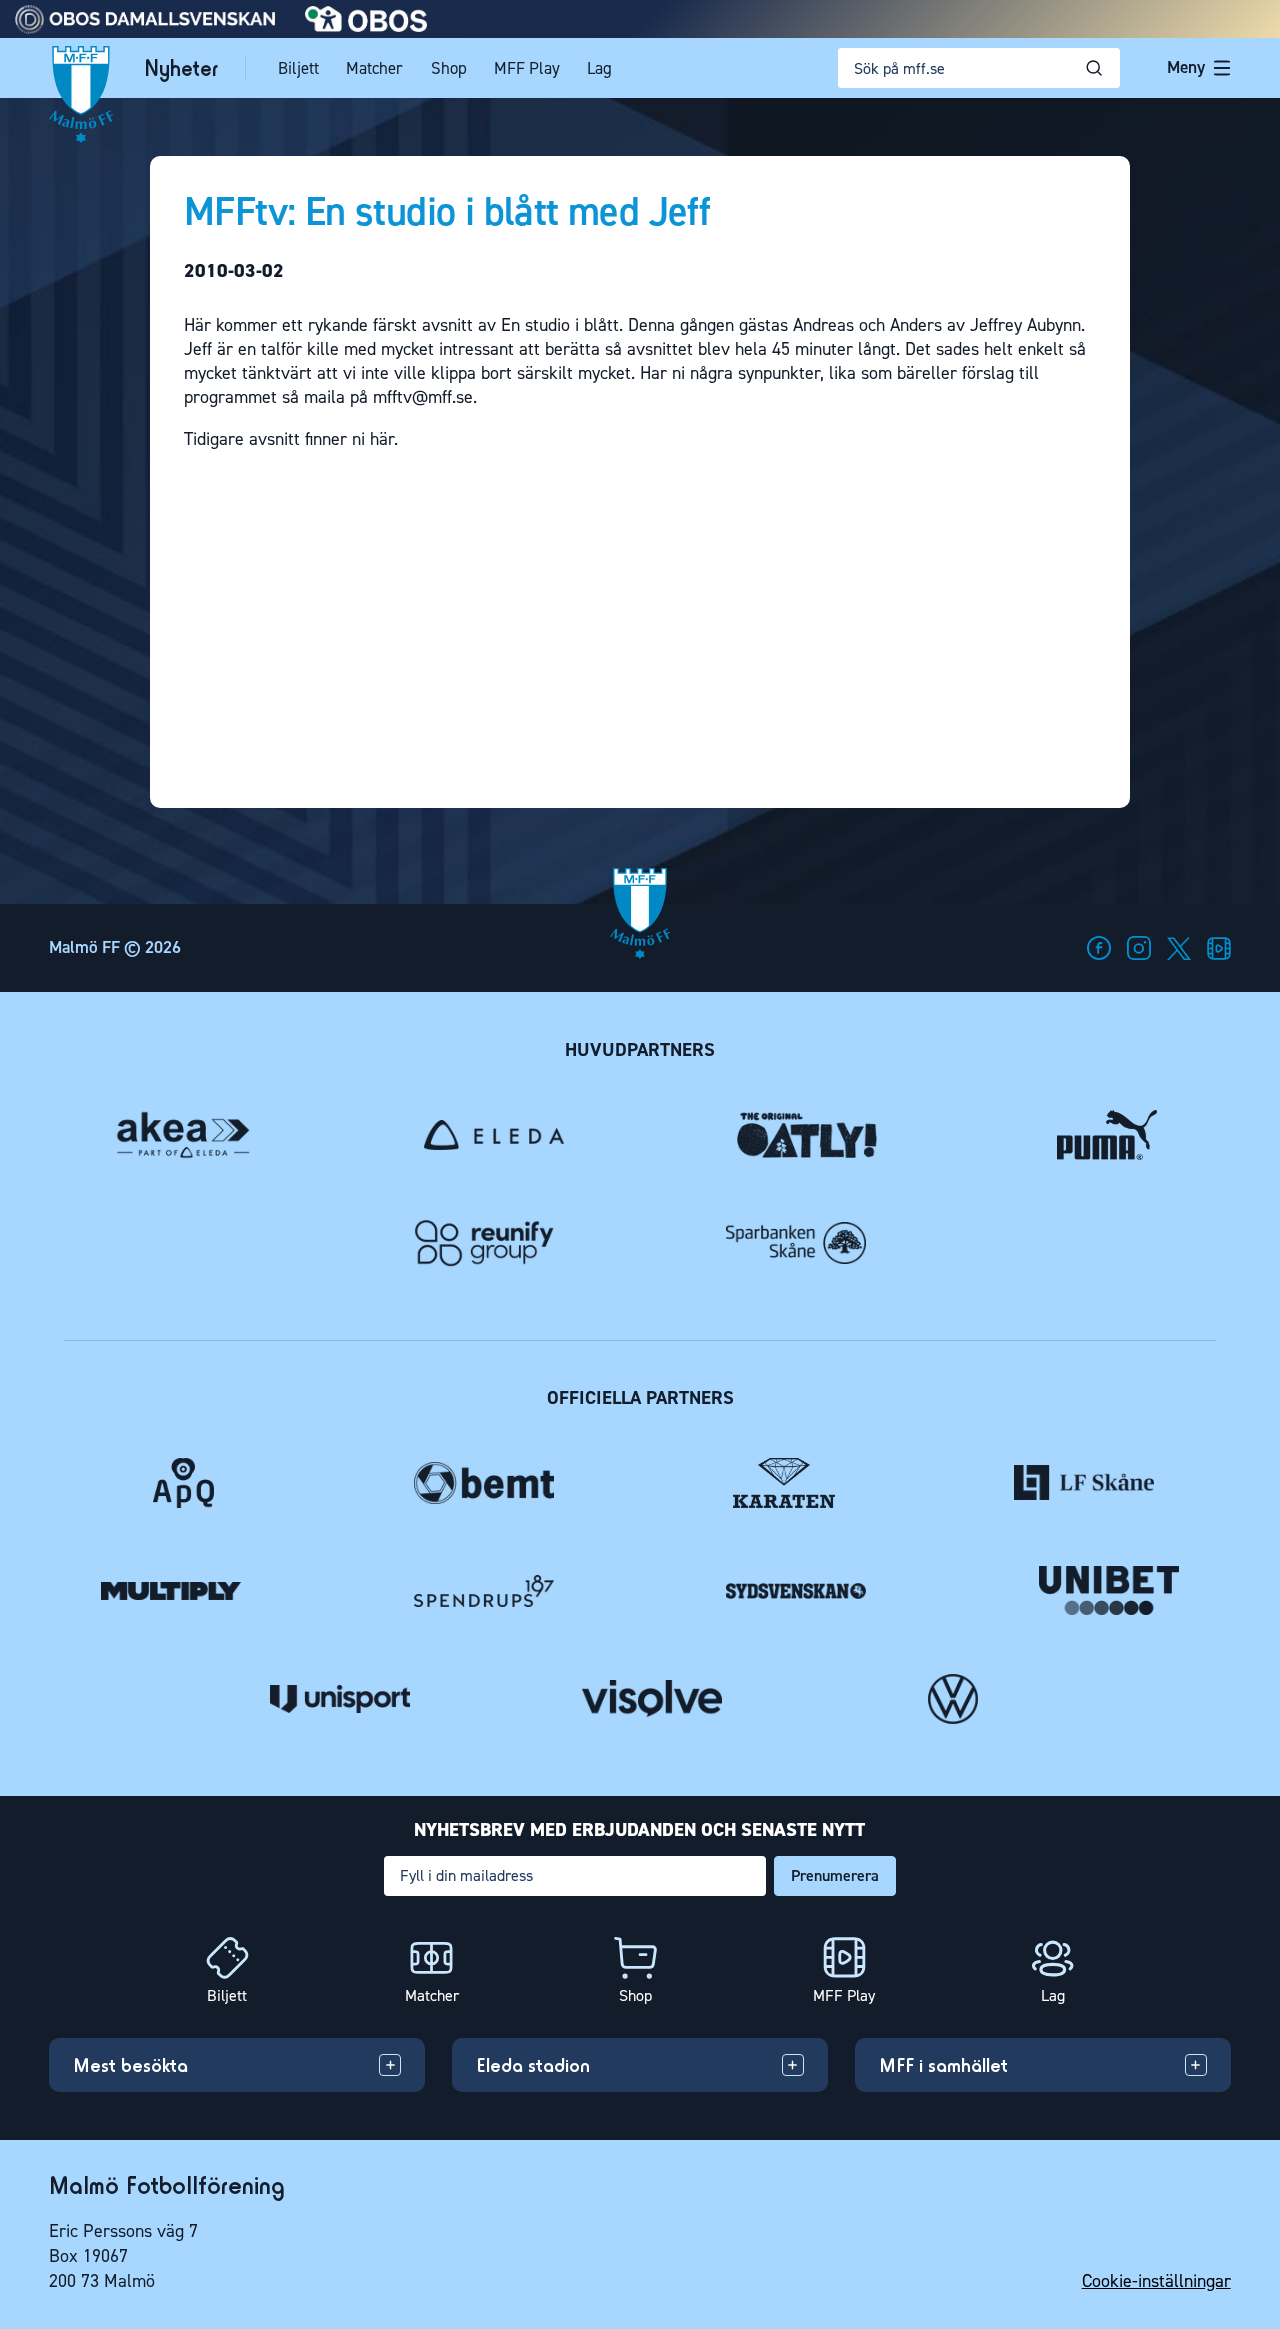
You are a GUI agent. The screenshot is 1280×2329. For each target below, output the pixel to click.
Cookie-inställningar (1156, 2281)
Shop (449, 68)
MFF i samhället (943, 2065)
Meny (1186, 67)
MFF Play (527, 68)
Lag (599, 68)
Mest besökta (130, 2065)
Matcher (374, 68)
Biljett (298, 68)
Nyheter (181, 68)
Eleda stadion (533, 2065)
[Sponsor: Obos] (366, 26)
